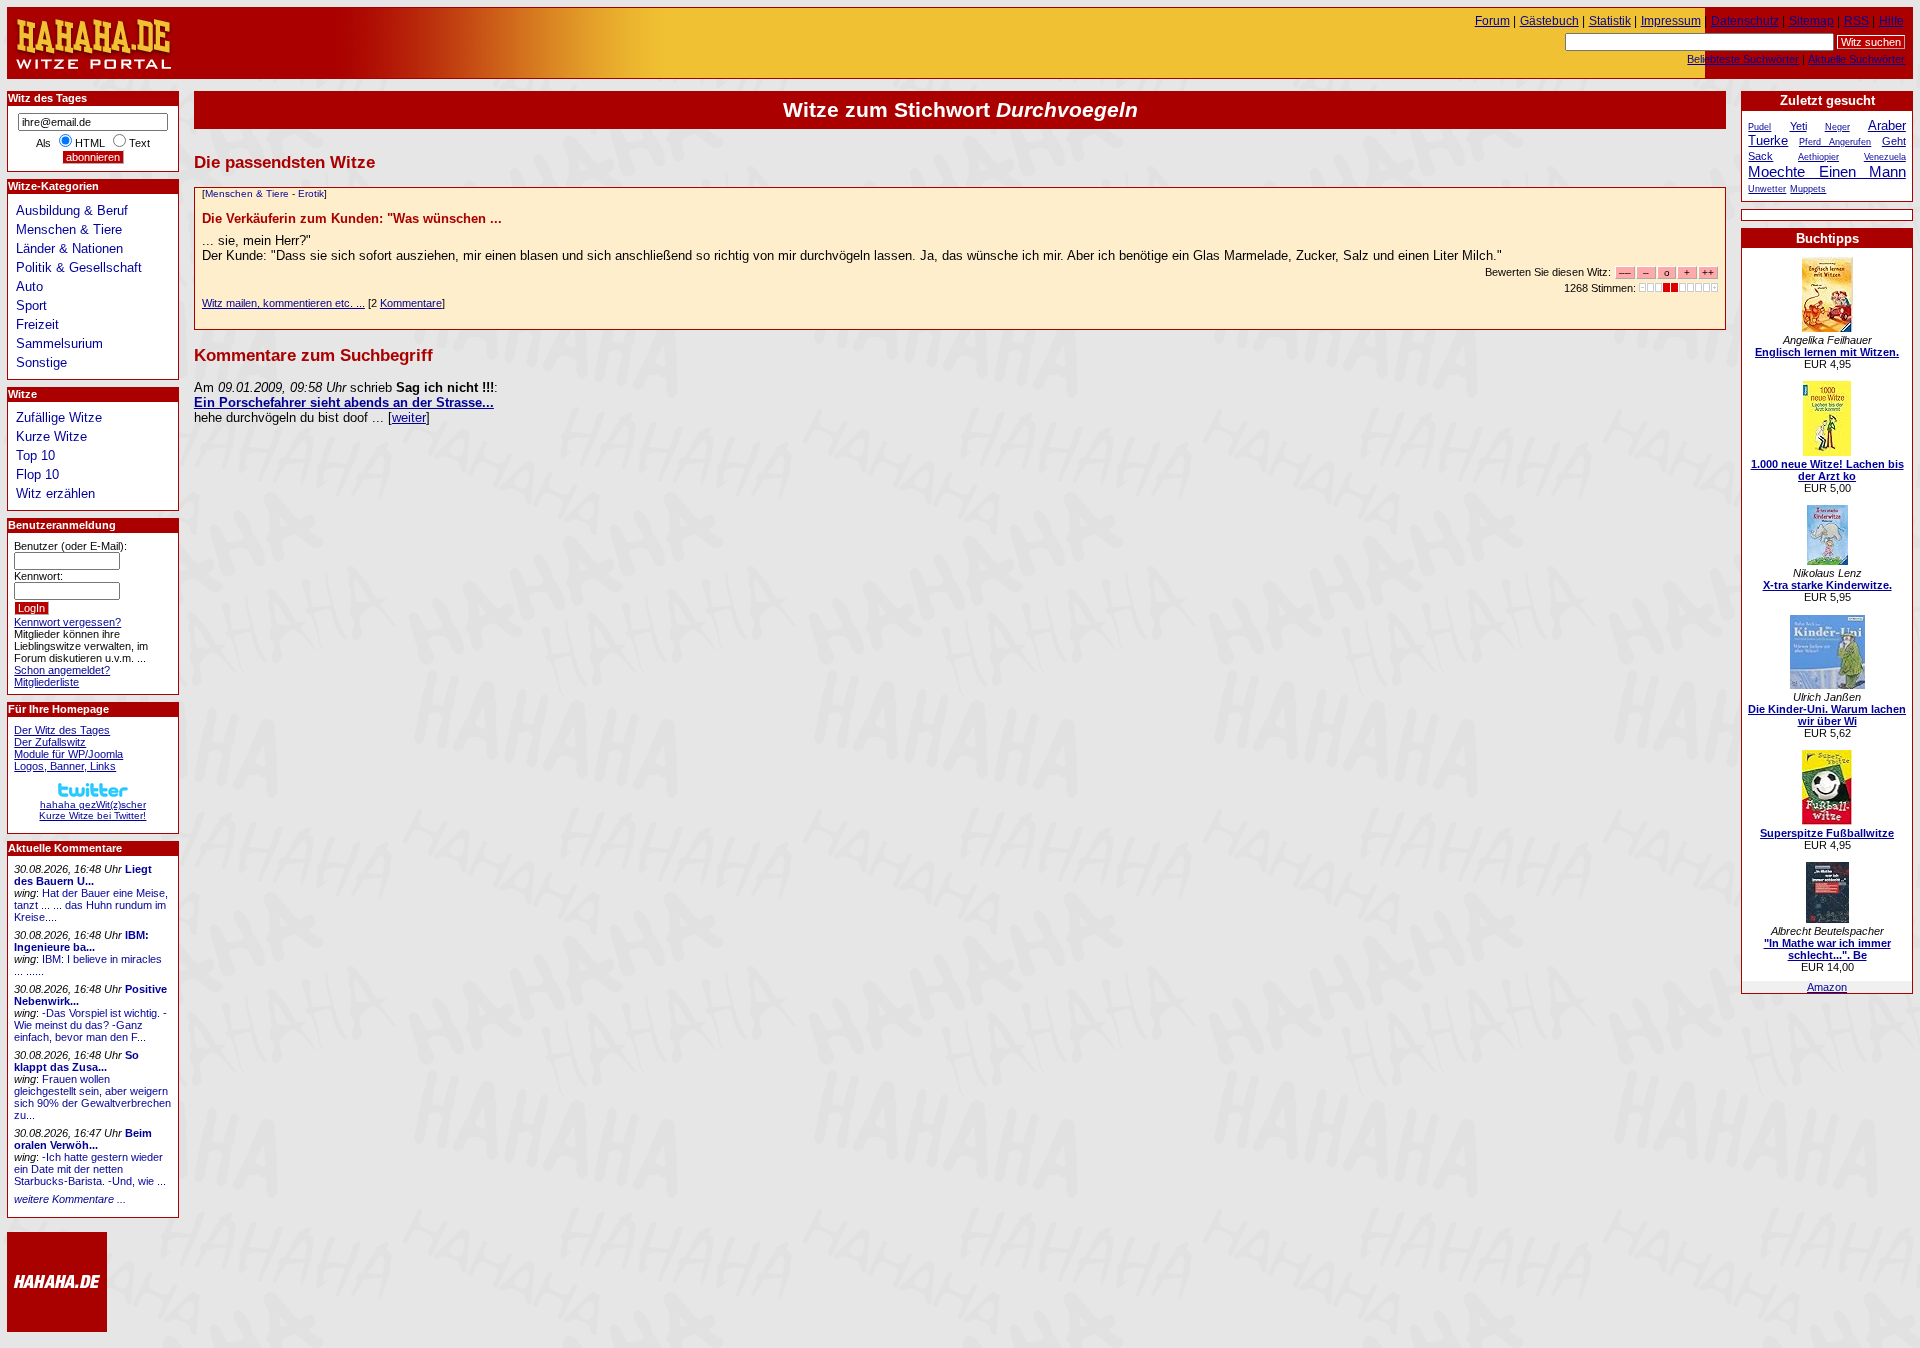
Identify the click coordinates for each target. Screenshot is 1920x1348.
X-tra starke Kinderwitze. (1827, 585)
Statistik (1610, 21)
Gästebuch (1549, 21)
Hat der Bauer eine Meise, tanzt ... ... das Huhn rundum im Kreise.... (91, 905)
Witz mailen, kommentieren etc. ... (283, 303)
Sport (31, 305)
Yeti (1798, 126)
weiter (409, 417)
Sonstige (41, 362)
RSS (1856, 21)
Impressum (1671, 21)
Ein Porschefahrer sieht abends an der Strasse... (344, 402)
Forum (1492, 21)
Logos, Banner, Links (65, 766)
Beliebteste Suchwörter (1743, 59)
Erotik (311, 193)
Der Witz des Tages (62, 730)
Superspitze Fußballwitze (1827, 833)
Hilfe (1891, 21)
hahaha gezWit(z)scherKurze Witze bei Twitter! (92, 810)
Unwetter (1767, 189)
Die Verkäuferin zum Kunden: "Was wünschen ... (352, 218)
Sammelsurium (59, 343)
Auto (29, 286)
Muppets (1808, 189)
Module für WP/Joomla (68, 754)
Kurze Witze (51, 436)
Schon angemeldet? (62, 670)
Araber (1887, 125)
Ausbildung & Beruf (72, 210)
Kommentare (411, 303)
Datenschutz (1745, 21)
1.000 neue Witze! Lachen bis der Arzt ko (1827, 470)
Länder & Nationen (69, 248)
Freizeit (37, 324)
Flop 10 (37, 474)
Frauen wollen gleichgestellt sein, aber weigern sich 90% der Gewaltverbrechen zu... (92, 1097)
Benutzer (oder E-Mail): (70, 546)
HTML (90, 143)
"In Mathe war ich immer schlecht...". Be (1827, 949)
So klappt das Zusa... (76, 1061)
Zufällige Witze (59, 417)
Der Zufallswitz (50, 742)
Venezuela (1885, 157)
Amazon (1827, 987)
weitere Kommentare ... (70, 1199)
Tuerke (1768, 140)
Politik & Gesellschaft (79, 267)
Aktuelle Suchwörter (1856, 59)
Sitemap (1811, 21)
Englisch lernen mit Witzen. (1827, 352)
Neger (1837, 127)
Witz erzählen (55, 493)
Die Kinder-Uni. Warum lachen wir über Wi (1827, 715)
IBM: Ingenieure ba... (81, 941)
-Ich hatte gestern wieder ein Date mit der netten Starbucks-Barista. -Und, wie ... (90, 1169)
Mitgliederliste (46, 682)
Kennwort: (38, 576)
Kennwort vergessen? (67, 622)
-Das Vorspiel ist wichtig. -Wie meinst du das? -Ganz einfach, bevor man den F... (90, 1025)
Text (139, 143)
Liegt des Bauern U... (83, 875)
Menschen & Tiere (247, 193)
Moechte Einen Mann (1826, 171)
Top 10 (35, 455)
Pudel (1759, 127)
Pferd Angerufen (1835, 142)
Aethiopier (1818, 157)
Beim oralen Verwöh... (83, 1139)
